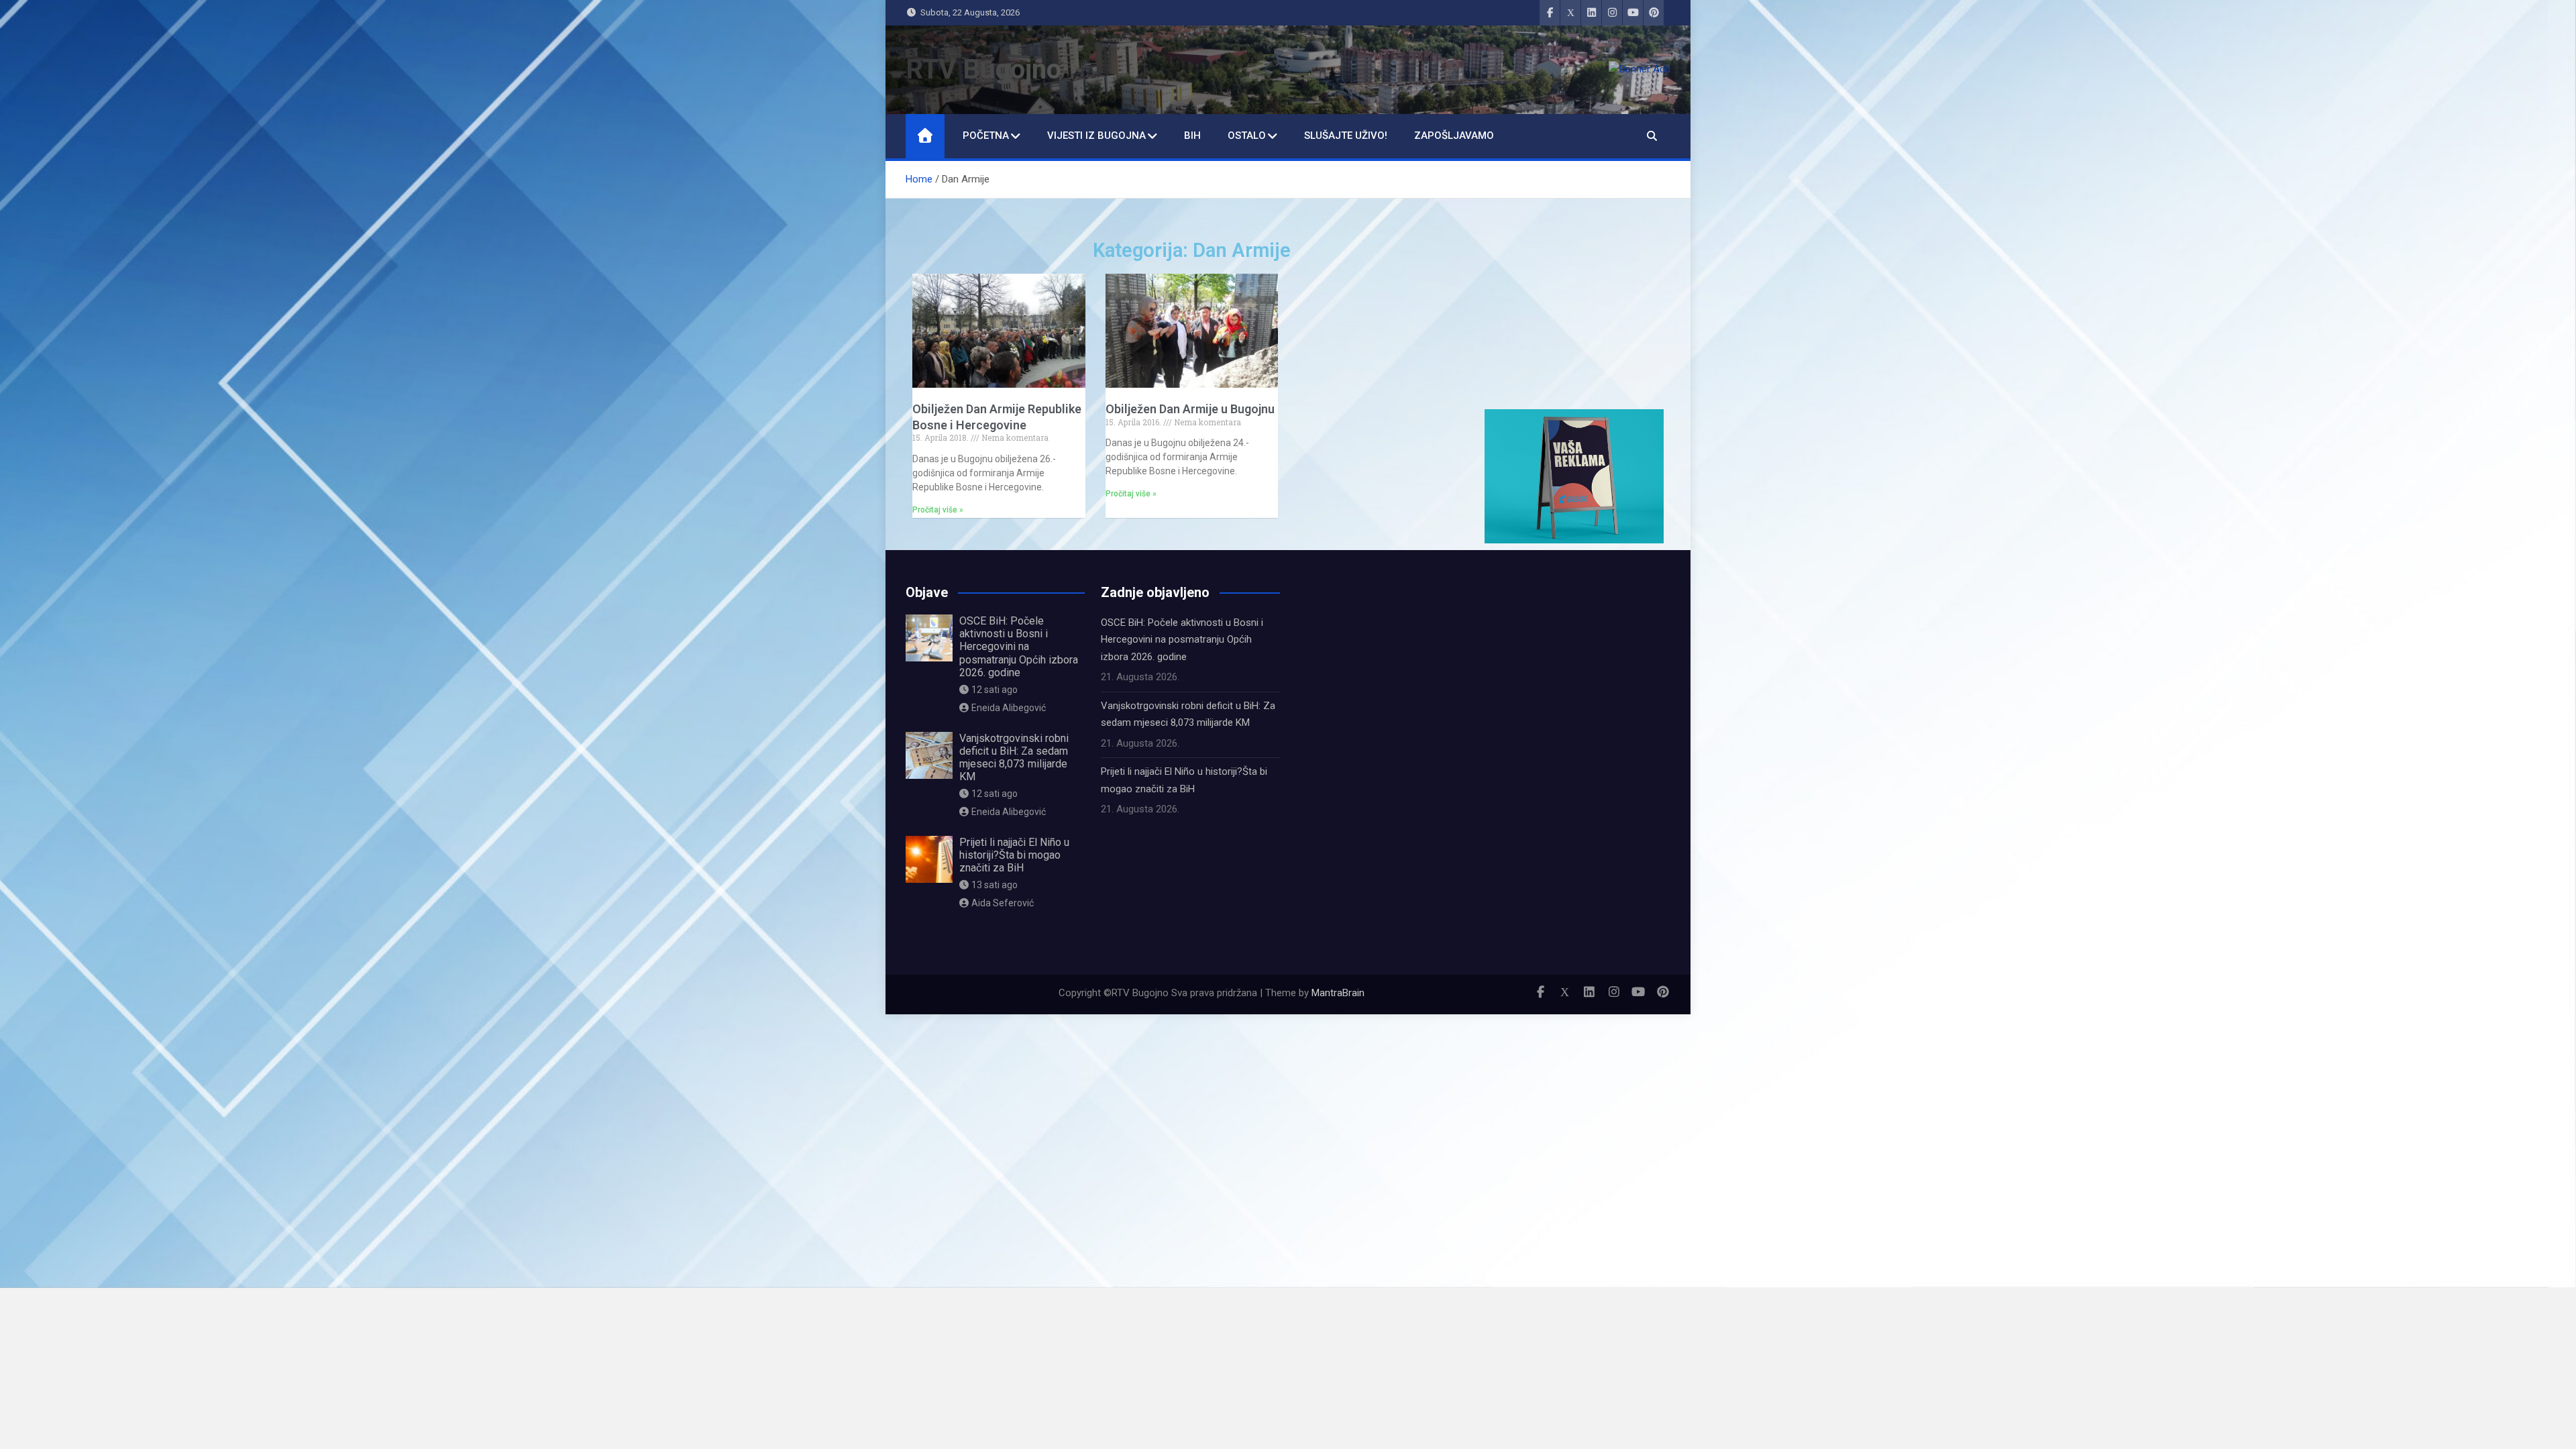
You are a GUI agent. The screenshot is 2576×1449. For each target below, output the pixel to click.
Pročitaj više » (938, 510)
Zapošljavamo (1454, 136)
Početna (986, 136)
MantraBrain (1338, 993)
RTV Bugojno (983, 69)
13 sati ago (995, 885)
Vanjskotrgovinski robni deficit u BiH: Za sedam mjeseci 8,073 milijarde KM (1014, 758)
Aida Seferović (1003, 903)
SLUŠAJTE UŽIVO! (1346, 136)
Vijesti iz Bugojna (1096, 136)
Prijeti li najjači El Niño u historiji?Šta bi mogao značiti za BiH (1014, 855)
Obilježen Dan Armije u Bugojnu (1190, 409)
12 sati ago (995, 690)
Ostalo (1247, 136)
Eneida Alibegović (1009, 708)
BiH (1192, 136)
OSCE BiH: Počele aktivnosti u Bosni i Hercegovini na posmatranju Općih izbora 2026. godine (1019, 647)
